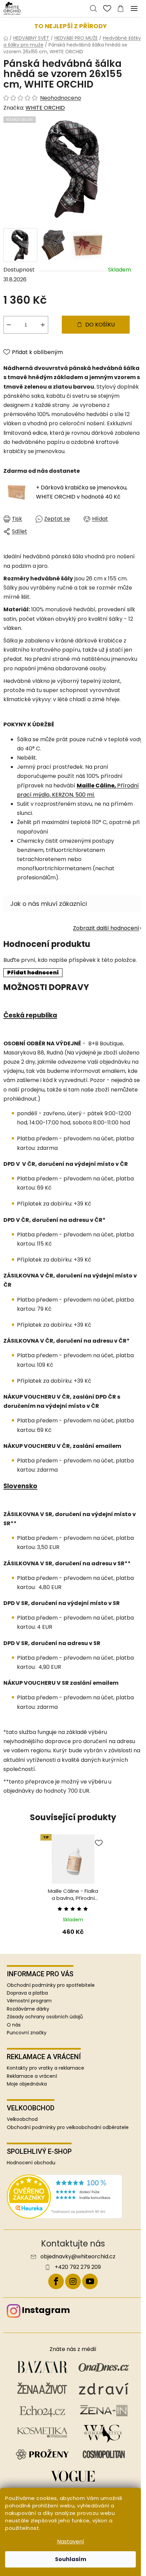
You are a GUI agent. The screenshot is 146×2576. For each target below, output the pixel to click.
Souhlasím (71, 2559)
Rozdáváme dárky (28, 2009)
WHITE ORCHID (45, 108)
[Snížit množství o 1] (9, 325)
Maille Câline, (97, 786)
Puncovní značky (27, 2033)
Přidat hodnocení (33, 973)
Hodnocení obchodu (31, 2163)
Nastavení (71, 2542)
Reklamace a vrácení (32, 2076)
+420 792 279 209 (78, 2267)
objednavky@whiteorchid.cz (78, 2257)
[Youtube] (90, 2281)
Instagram (46, 2310)
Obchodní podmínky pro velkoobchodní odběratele (68, 2127)
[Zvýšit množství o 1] (43, 325)
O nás (14, 2025)
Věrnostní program (29, 2001)
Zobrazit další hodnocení (106, 928)
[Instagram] (73, 2281)
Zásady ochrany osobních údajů (45, 2017)
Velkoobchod (22, 2119)
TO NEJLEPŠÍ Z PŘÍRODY (71, 26)
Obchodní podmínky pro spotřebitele (51, 1985)
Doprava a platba (27, 1993)
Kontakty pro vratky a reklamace (45, 2068)
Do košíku (100, 325)
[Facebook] (56, 2281)
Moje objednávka (27, 2084)
